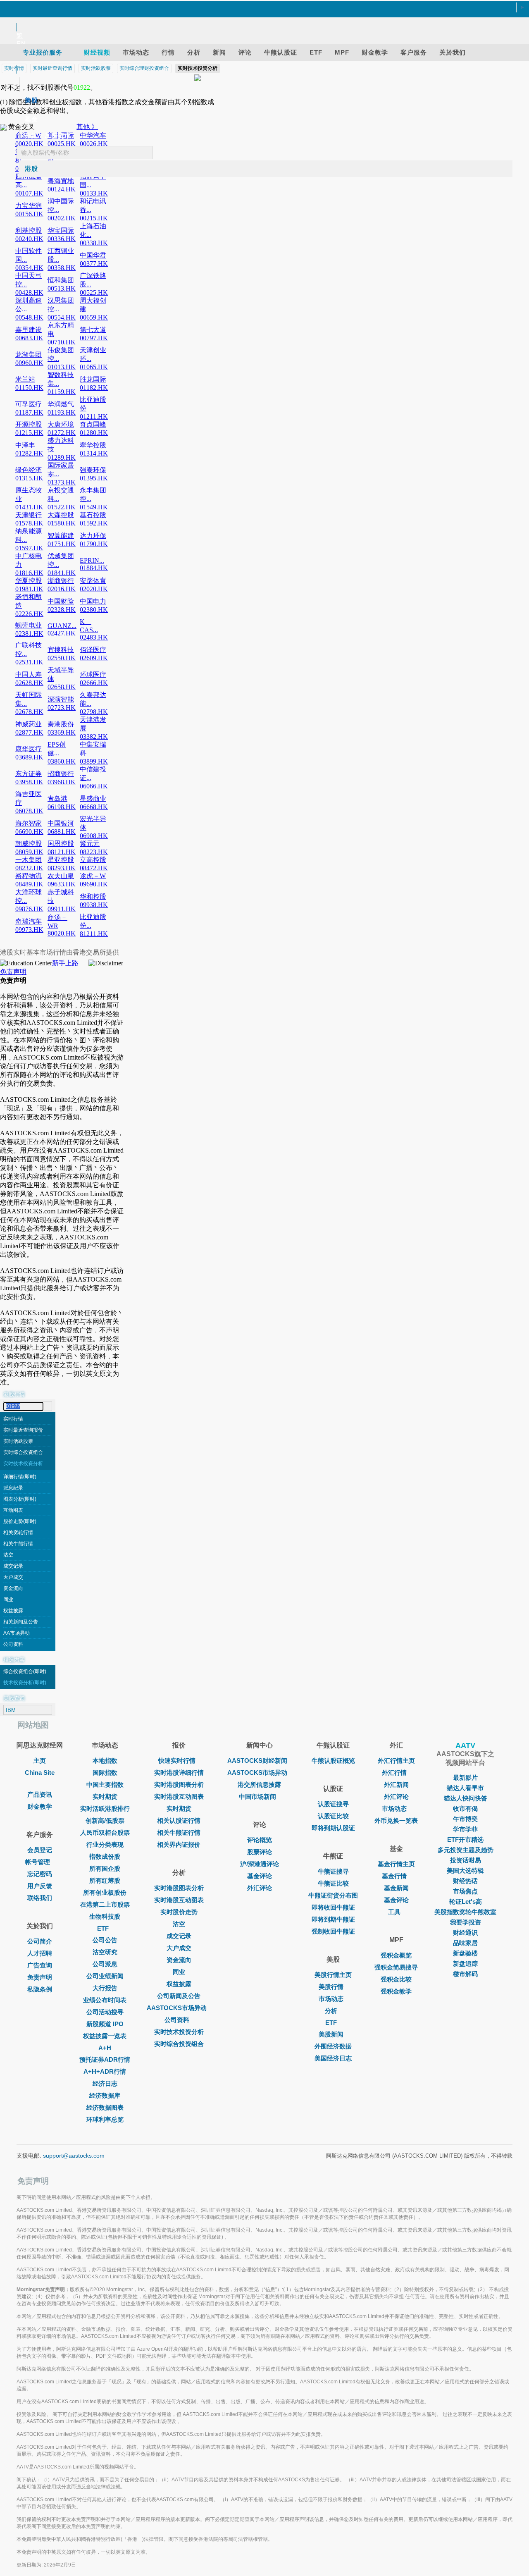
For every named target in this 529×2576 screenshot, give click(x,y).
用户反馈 (40, 1886)
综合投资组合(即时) (25, 1671)
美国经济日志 (333, 2058)
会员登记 (40, 1850)
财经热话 (465, 1881)
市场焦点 (465, 1891)
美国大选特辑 (465, 1871)
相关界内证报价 (179, 1844)
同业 (8, 1600)
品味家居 (465, 1943)
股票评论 (260, 1852)
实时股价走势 (179, 1912)
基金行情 (394, 1876)
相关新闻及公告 (21, 1622)
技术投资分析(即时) (25, 1683)
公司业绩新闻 (105, 1976)
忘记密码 (40, 1874)
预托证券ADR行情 (105, 2059)
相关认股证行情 (179, 1820)
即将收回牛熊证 (333, 1907)
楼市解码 (465, 1974)
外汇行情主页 (396, 1761)
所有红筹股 (105, 1880)
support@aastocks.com (74, 2156)
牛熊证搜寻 (333, 1871)
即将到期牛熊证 (333, 1919)
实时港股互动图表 (179, 1797)
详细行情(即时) (20, 1477)
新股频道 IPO (105, 2024)
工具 (394, 1912)
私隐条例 (40, 1989)
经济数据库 (105, 2095)
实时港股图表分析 (179, 1785)
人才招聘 (40, 1953)
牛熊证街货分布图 (333, 1895)
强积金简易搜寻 (396, 1967)
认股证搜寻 (333, 1804)
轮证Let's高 (466, 1902)
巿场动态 (394, 1808)
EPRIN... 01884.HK (94, 564)
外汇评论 (260, 1888)
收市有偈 (465, 1808)
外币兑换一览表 (396, 1820)
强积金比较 (396, 1979)
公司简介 (40, 1941)
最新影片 (465, 1777)
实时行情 (13, 1419)
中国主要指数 (105, 1785)
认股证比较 (333, 1816)
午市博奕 (465, 1819)
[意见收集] (260, 18)
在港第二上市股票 (105, 1904)
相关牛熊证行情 (179, 1832)
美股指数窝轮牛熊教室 (465, 1912)
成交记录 (13, 1566)
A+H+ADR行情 (105, 2071)
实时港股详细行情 (179, 1773)
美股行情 (331, 1987)
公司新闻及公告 (179, 1996)
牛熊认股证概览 (333, 1761)
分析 (331, 2011)
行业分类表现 (105, 1844)
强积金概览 (396, 1955)
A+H (105, 2048)
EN (21, 44)
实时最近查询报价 (23, 1430)
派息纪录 (13, 1488)
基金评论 (260, 1876)
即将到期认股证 (333, 1828)
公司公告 (105, 1940)
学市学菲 (465, 1829)
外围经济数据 (333, 2046)
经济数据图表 (105, 2107)
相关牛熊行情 (18, 1544)
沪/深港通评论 (260, 1864)
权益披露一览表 (105, 2036)
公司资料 (13, 1644)
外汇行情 (394, 1773)
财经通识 (465, 1933)
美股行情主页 (333, 1975)
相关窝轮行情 (18, 1533)
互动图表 (13, 1510)
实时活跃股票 (18, 1441)
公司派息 (105, 1964)
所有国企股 (105, 1868)
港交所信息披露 (259, 1785)
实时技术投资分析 (23, 1463)
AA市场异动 (17, 1633)
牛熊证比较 (333, 1883)
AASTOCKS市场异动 (177, 2008)
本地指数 (105, 1761)
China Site (40, 1773)
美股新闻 (331, 2034)
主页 (40, 1761)
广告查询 (40, 1965)
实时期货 (105, 1797)
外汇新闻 (396, 1785)
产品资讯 (40, 1794)
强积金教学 (396, 1991)
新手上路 (65, 963)
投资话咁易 (466, 1860)
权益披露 (13, 1611)
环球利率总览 (105, 2119)
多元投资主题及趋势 (466, 1850)
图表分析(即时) (20, 1499)
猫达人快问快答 (466, 1798)
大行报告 (105, 1988)
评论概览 (260, 1840)
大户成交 (13, 1577)
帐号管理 (38, 1862)
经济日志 (105, 2083)
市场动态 (331, 1999)
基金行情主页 (396, 1864)
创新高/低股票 (105, 1820)
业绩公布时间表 (105, 2000)
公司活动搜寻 (105, 2012)
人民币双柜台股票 (105, 1832)
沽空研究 (105, 1952)
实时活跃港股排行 (105, 1808)
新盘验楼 (465, 1953)
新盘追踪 (465, 1964)
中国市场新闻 (257, 1797)
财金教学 (40, 1806)
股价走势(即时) (20, 1521)
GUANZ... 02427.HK (62, 629)
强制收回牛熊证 (333, 1931)
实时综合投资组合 (23, 1452)
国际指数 (105, 1773)
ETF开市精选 (465, 1839)
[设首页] (260, 8)
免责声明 (13, 972)
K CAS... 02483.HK (94, 629)
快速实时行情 (177, 1761)
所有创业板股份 (105, 1892)
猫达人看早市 (465, 1788)
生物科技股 (105, 1916)
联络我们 (40, 1898)
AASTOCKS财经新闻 (257, 1761)
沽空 (8, 1555)
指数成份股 (105, 1856)
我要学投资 (466, 1922)
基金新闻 (396, 1888)
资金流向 (13, 1588)
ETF (103, 1928)
